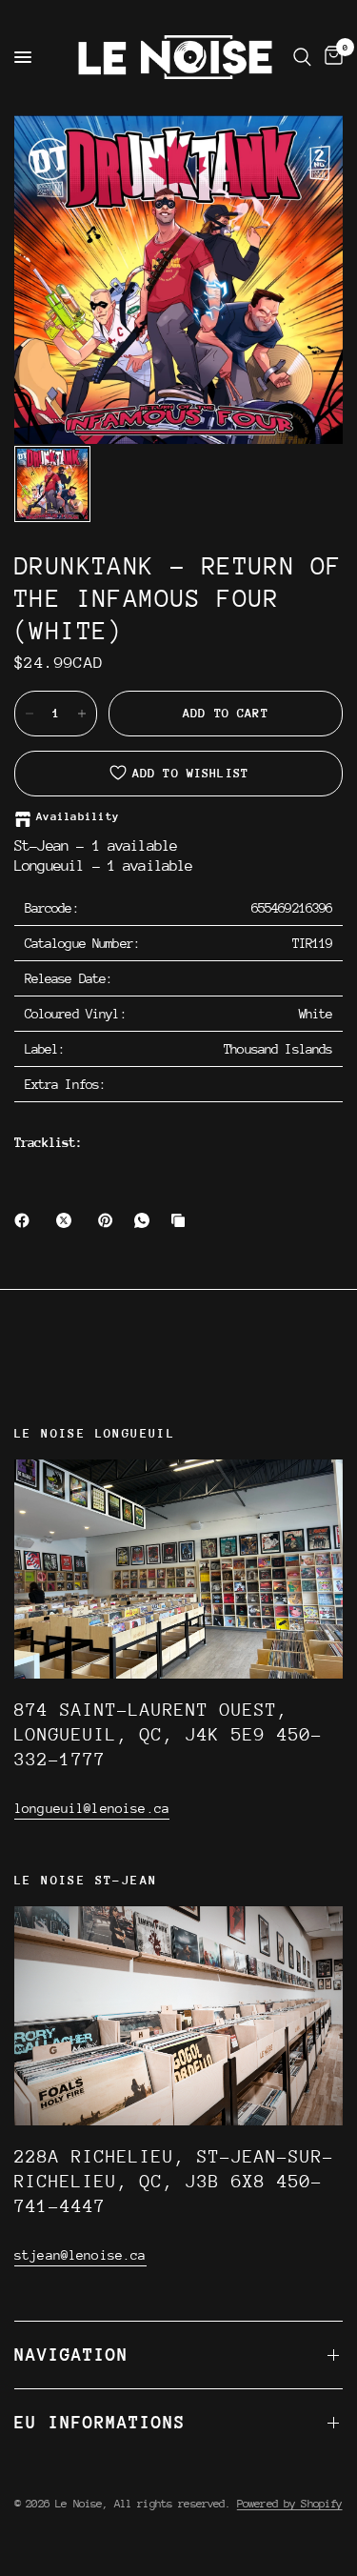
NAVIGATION (71, 2355)
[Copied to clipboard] (182, 1220)
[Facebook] (26, 1220)
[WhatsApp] (146, 1220)
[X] (68, 1220)
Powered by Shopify (290, 2504)
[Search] (302, 57)
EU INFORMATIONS (100, 2422)
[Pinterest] (109, 1220)
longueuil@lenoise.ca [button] (92, 1808)
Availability (78, 817)
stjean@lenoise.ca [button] (80, 2255)
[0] (330, 57)
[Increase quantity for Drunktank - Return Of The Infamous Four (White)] (82, 714)
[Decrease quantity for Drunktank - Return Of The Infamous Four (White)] (30, 714)
